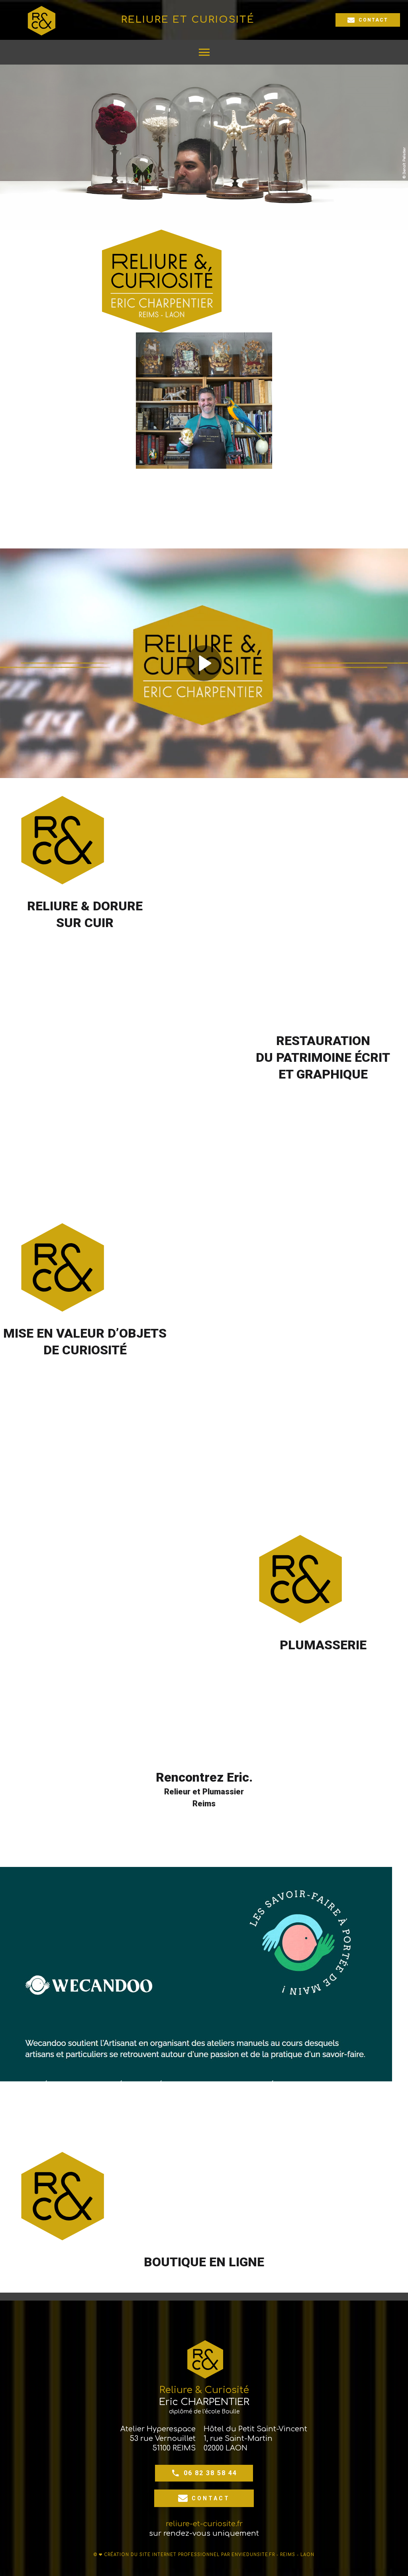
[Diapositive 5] (323, 1010)
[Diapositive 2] (272, 1010)
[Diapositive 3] (289, 1010)
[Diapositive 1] (256, 1010)
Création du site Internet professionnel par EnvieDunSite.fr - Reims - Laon (209, 2555)
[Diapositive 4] (306, 1010)
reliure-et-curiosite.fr (204, 2524)
